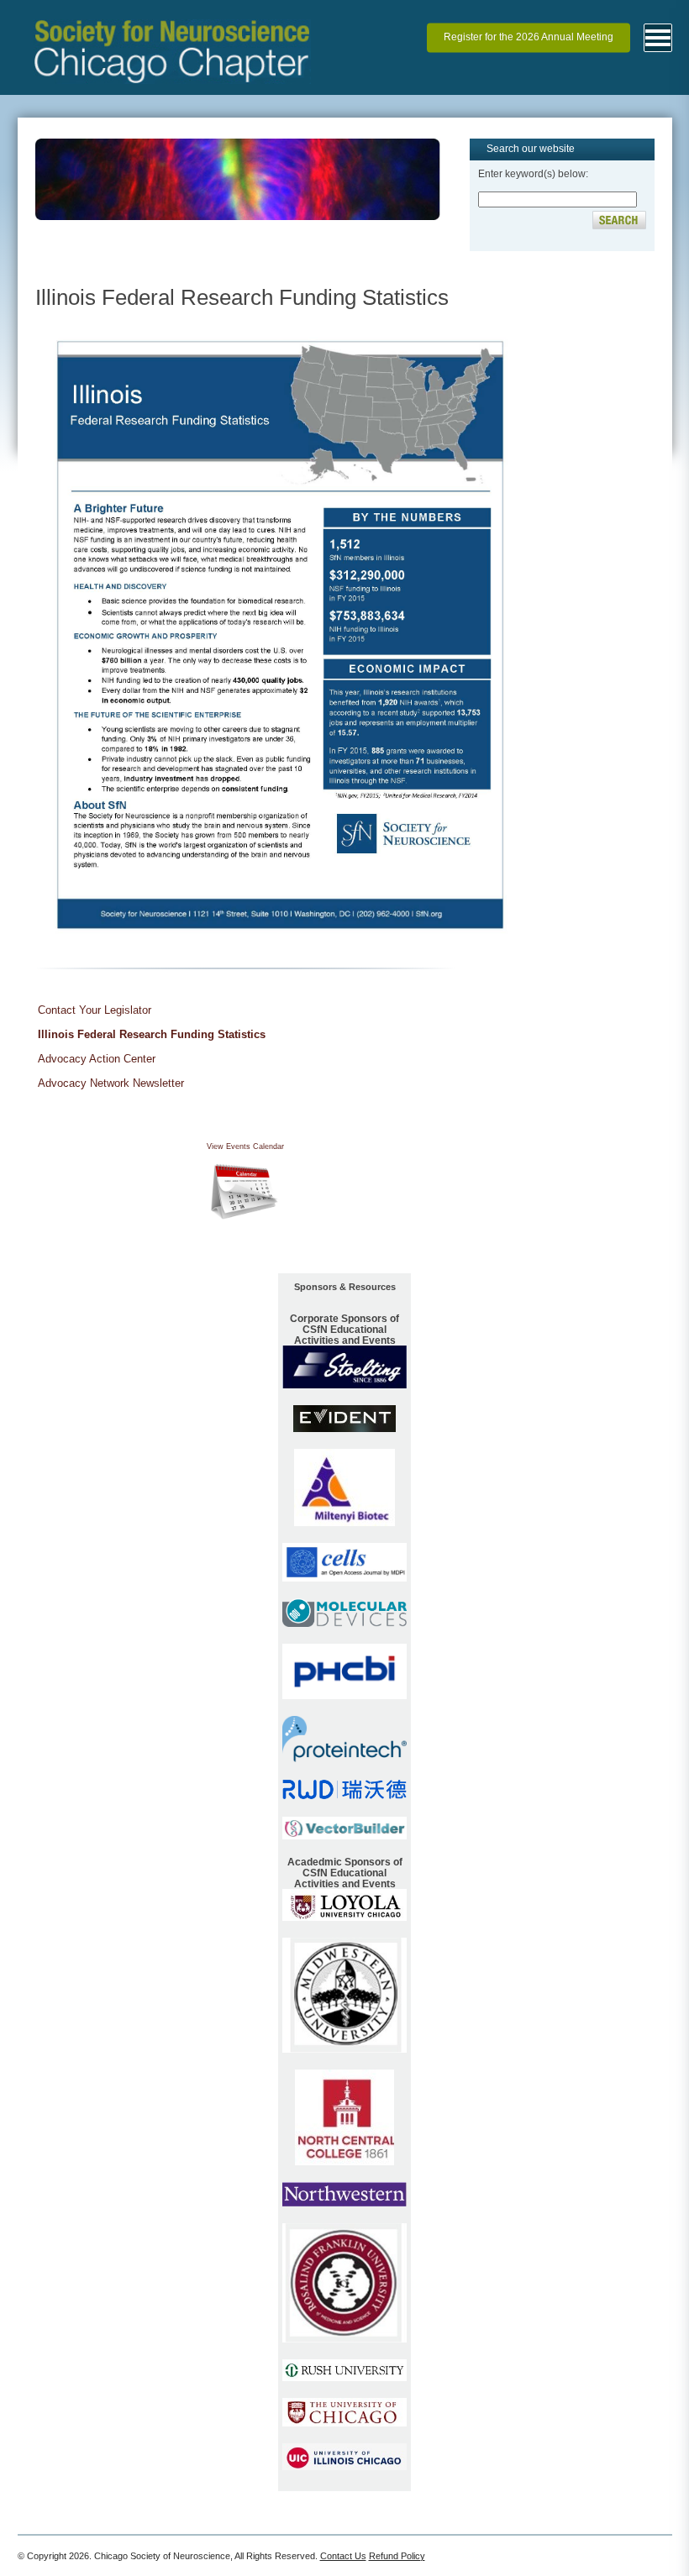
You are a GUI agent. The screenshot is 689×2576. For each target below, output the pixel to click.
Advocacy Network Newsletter (111, 1083)
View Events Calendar (245, 1146)
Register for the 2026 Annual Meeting (529, 38)
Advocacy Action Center (97, 1059)
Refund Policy (397, 2556)
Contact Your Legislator (95, 1010)
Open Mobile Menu (658, 38)
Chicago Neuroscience (172, 18)
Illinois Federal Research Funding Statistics (152, 1034)
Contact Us (343, 2556)
